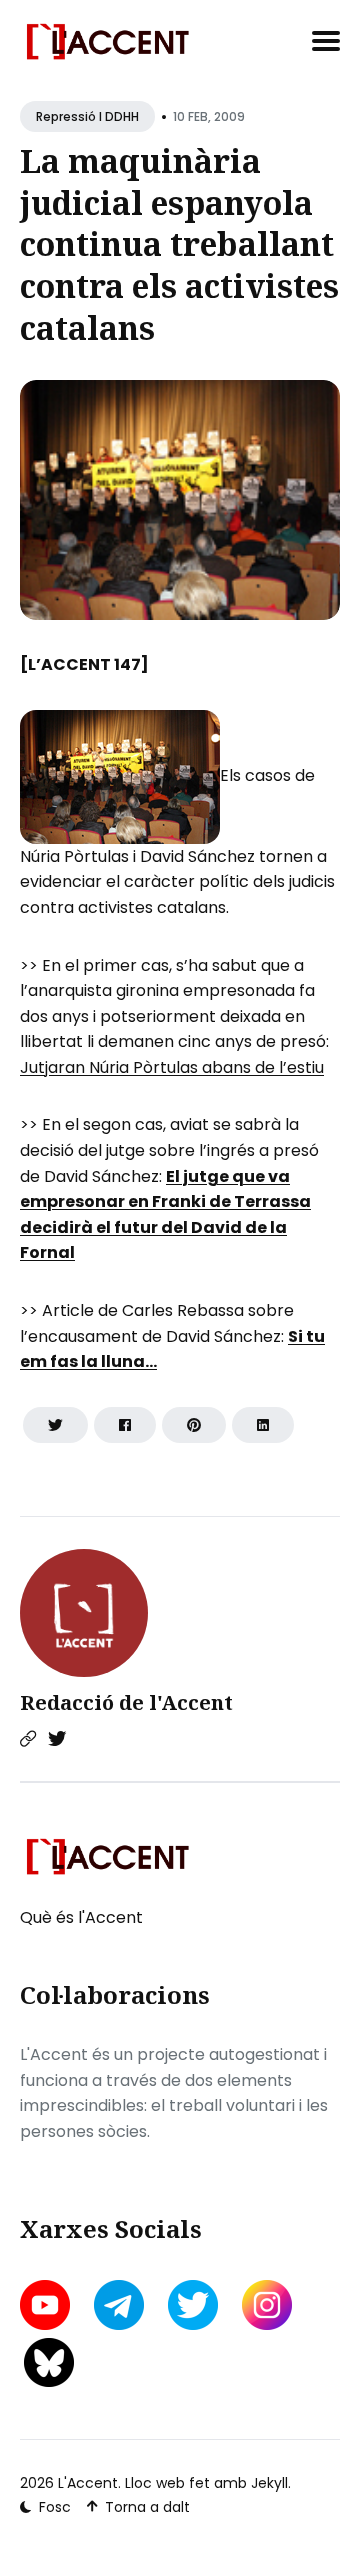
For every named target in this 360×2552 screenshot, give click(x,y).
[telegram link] (119, 2305)
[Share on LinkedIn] (263, 1425)
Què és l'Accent (81, 1917)
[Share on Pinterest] (194, 1425)
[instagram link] (267, 2305)
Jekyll (269, 2483)
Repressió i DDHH (87, 116)
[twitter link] (193, 2305)
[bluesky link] (49, 2362)
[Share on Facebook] (125, 1425)
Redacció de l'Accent (126, 1702)
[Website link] (28, 1739)
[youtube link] (47, 2305)
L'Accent (88, 2483)
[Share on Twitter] (55, 1425)
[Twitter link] (57, 1739)
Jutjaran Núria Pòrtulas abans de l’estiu (172, 1067)
